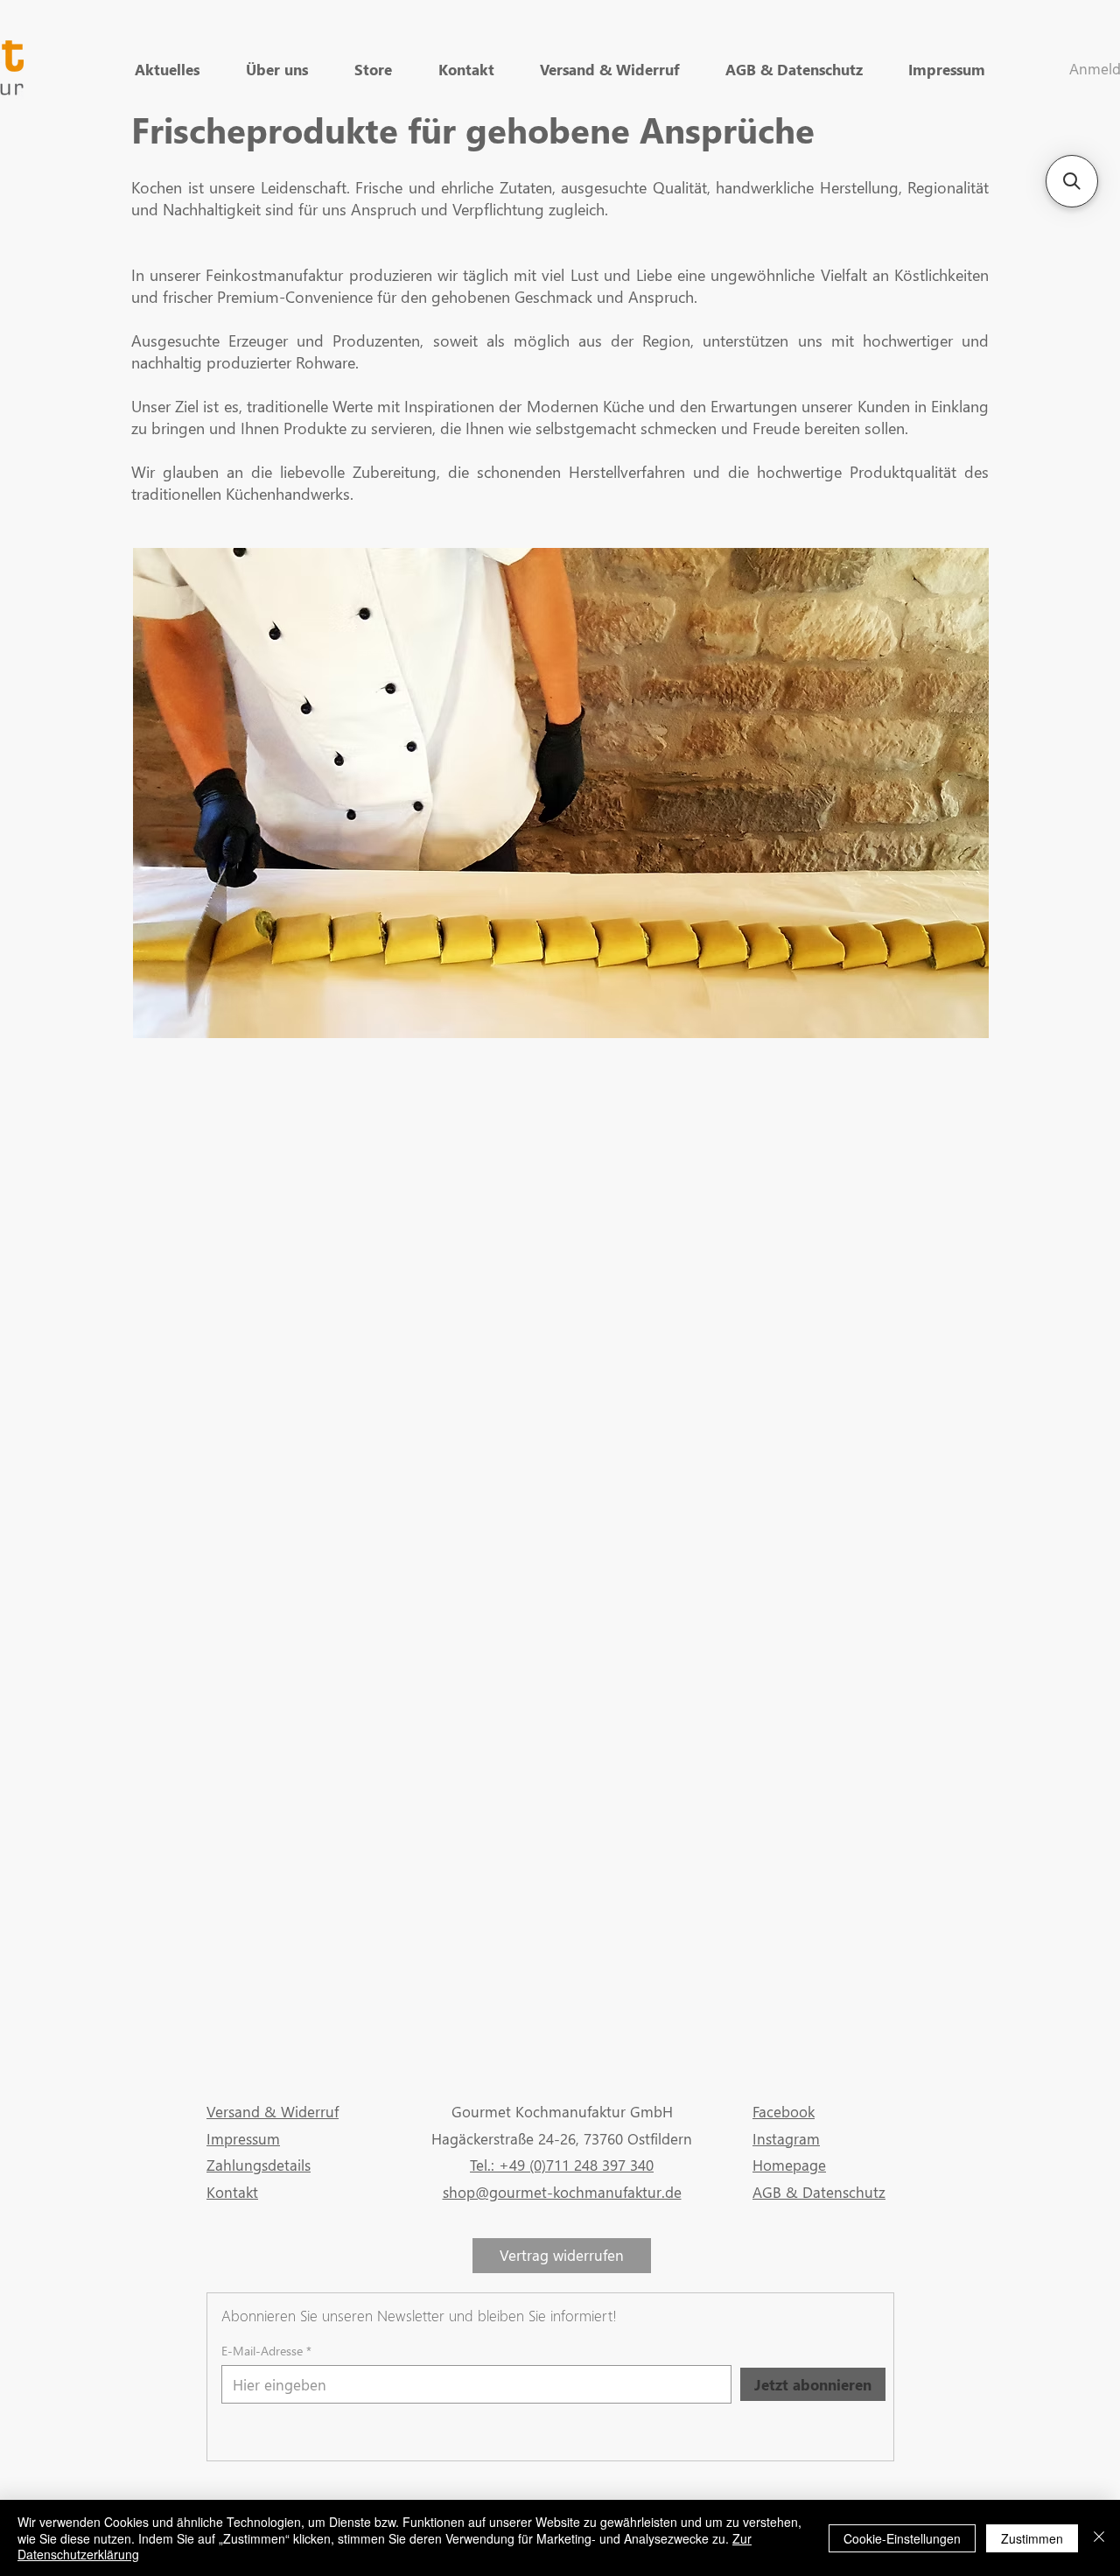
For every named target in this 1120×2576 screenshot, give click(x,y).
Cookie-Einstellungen (902, 2538)
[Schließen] (1099, 2538)
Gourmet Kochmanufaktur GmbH (562, 2112)
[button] (1072, 181)
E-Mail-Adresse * (266, 2351)
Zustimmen (1032, 2538)
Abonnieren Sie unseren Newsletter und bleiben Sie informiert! (419, 2316)
